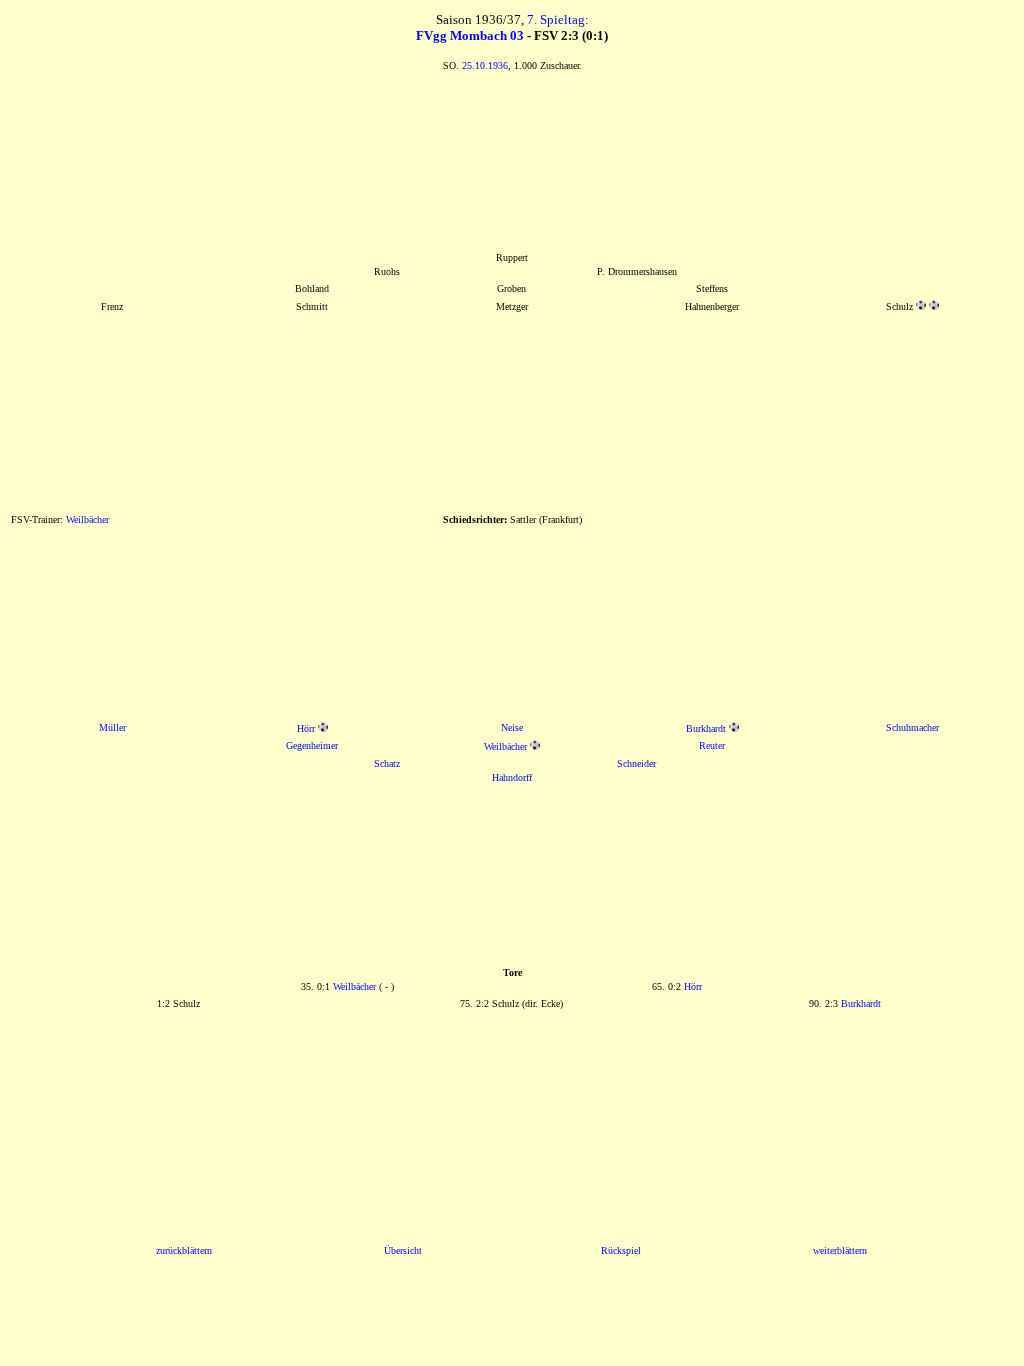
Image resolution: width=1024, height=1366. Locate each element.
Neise (512, 727)
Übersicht (403, 1250)
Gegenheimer (312, 745)
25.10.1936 (485, 65)
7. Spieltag (556, 19)
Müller (112, 727)
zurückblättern (184, 1250)
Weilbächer (87, 519)
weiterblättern (840, 1250)
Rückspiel (621, 1250)
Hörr (306, 728)
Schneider (636, 763)
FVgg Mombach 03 (470, 35)
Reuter (712, 745)
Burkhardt (706, 728)
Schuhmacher (912, 727)
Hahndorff (512, 777)
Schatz (387, 763)
